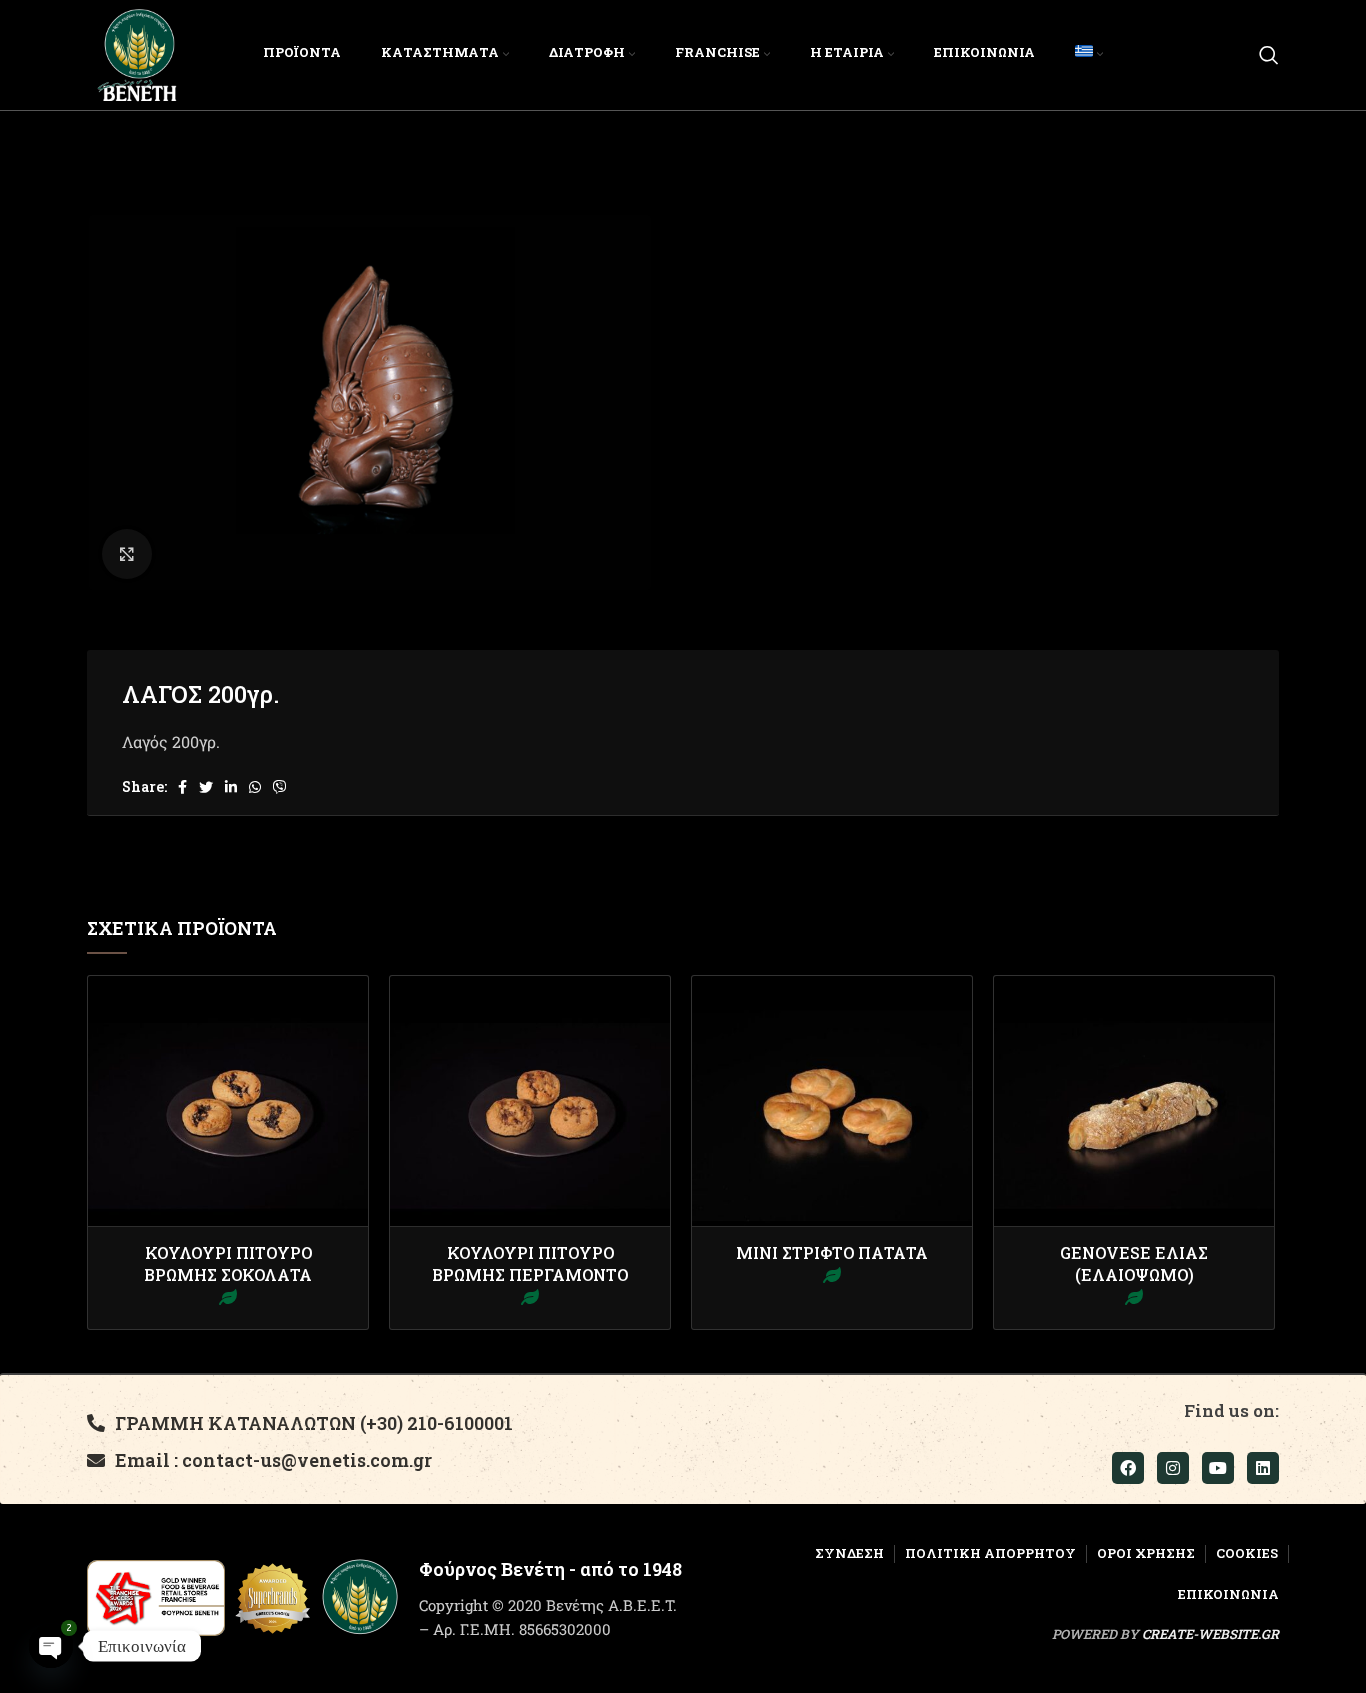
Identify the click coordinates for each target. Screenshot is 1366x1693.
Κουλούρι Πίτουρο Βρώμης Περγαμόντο (530, 1263)
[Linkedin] (1263, 1468)
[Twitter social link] (206, 787)
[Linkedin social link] (231, 787)
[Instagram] (1173, 1468)
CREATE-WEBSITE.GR (1210, 1634)
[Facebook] (1128, 1468)
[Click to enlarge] (127, 554)
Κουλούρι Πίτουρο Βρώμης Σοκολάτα (228, 1263)
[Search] (1269, 55)
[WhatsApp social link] (255, 787)
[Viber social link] (280, 787)
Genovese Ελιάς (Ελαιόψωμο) (1134, 1263)
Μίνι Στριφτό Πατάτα (832, 1252)
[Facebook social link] (182, 787)
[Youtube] (1218, 1468)
